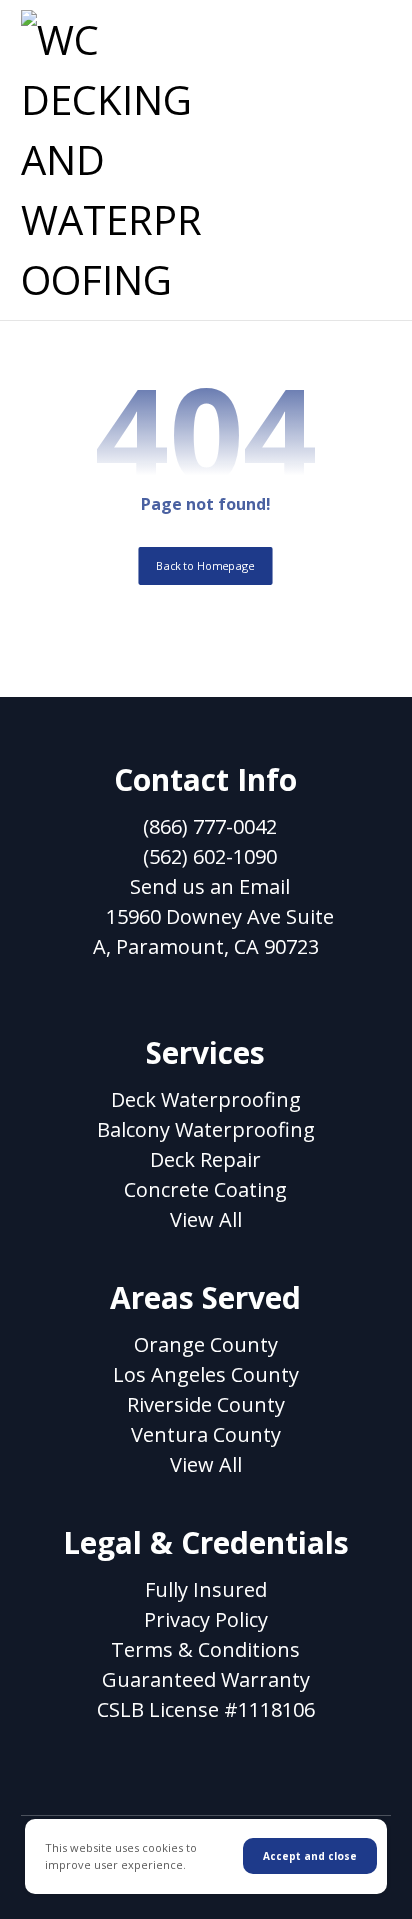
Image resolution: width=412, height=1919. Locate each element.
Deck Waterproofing (206, 1099)
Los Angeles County (206, 1374)
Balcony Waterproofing (206, 1129)
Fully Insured (206, 1589)
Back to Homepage (206, 565)
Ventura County (206, 1434)
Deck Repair (205, 1159)
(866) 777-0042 (210, 826)
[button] (366, 35)
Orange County (206, 1344)
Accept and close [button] (310, 1856)
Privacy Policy (206, 1619)
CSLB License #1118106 (206, 1709)
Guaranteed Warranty (206, 1679)
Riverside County (206, 1404)
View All (206, 1219)
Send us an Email (210, 886)
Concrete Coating (205, 1189)
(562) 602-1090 (210, 856)
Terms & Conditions (205, 1649)
